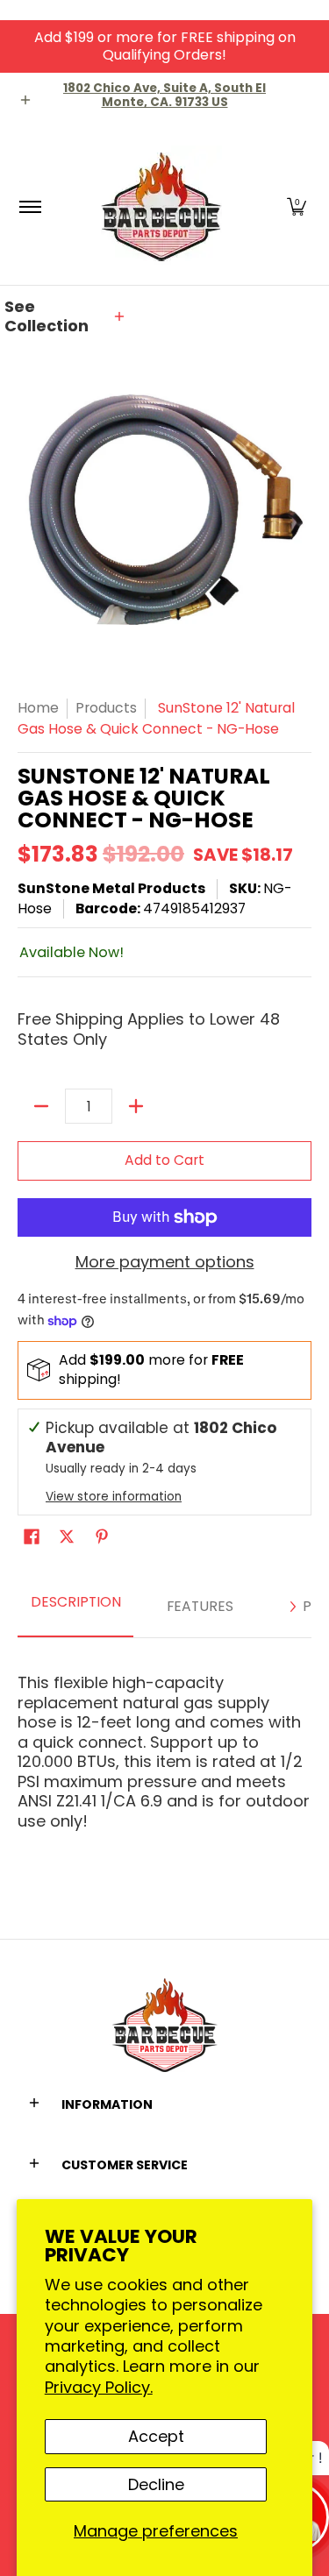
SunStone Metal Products (111, 888)
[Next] (292, 1607)
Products (106, 708)
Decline (156, 2484)
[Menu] (29, 206)
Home (38, 708)
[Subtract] (41, 1106)
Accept (156, 2436)
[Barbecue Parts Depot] (161, 206)
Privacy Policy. (99, 2387)
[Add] (136, 1106)
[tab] (75, 1607)
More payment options (165, 1263)
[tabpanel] (164, 1744)
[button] (297, 206)
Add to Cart (164, 1160)
